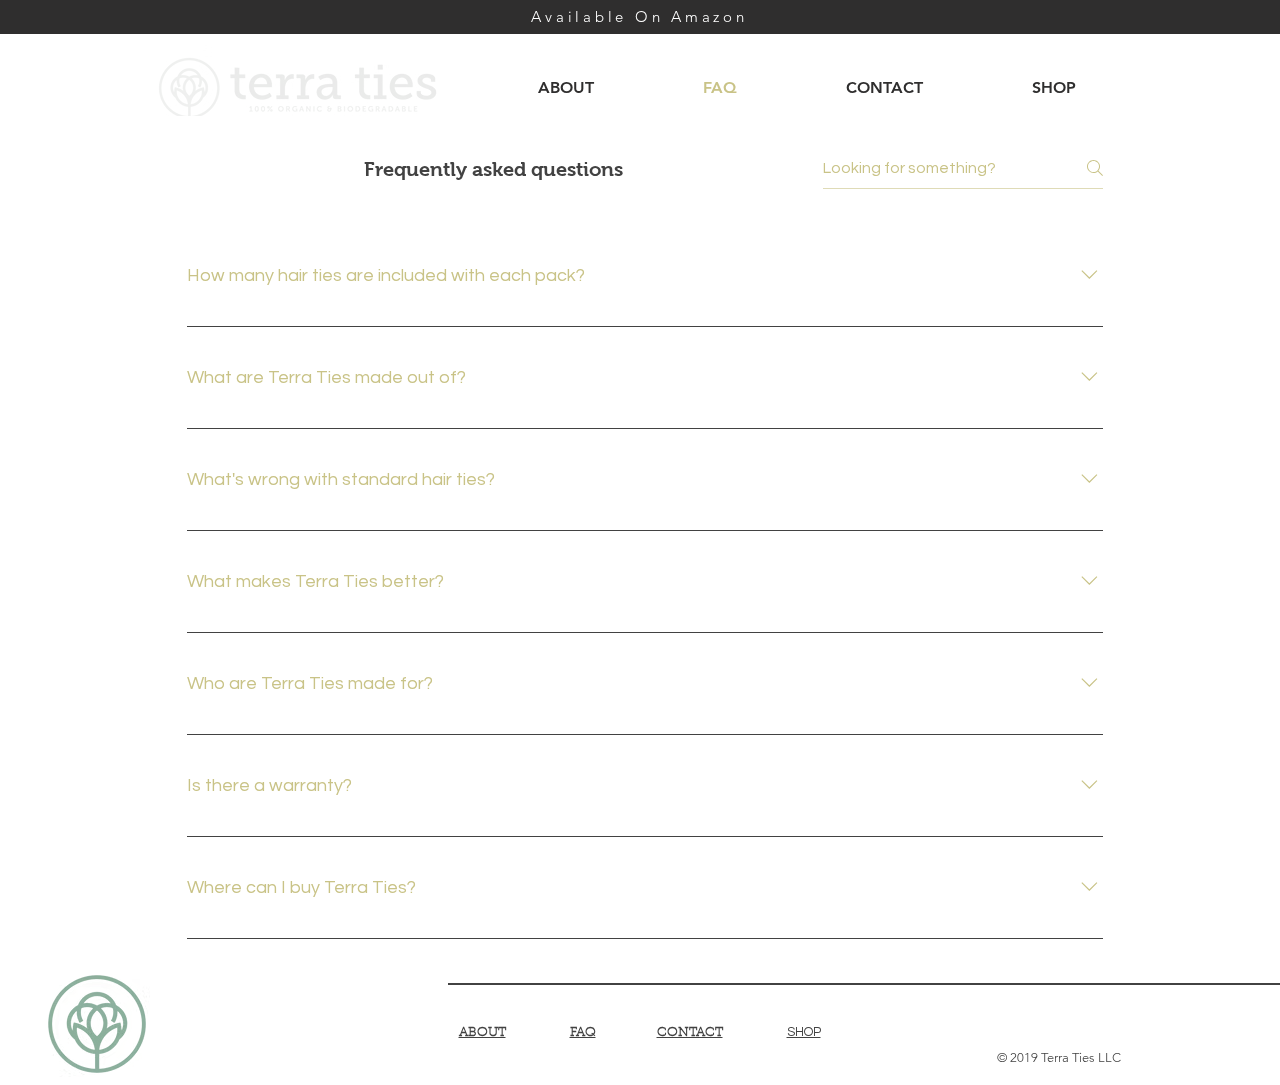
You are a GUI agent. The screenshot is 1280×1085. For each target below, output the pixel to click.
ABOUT (482, 1032)
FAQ (583, 1032)
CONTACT (690, 1032)
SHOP (804, 1032)
